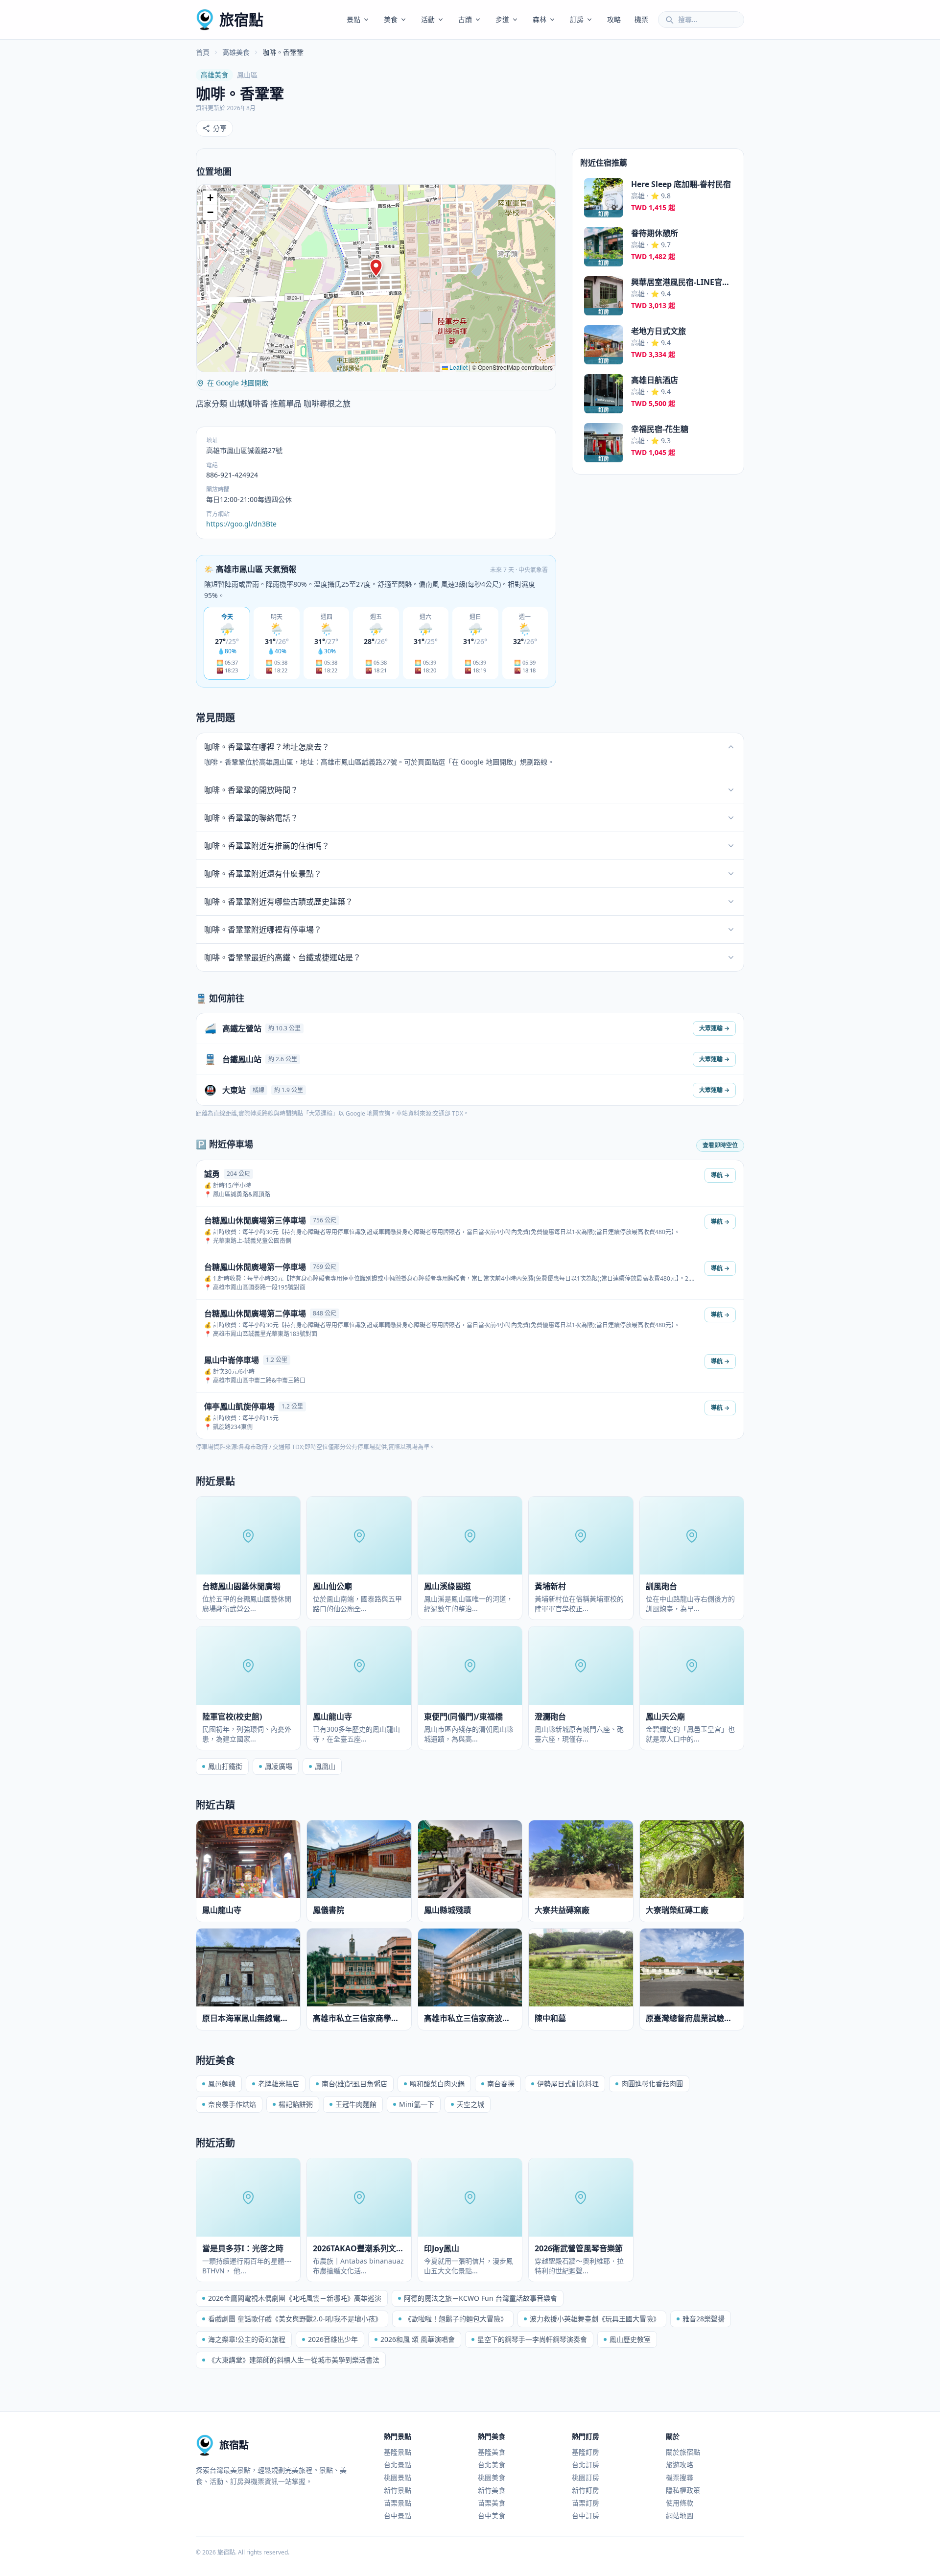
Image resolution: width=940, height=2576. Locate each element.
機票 (641, 19)
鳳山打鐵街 (225, 1766)
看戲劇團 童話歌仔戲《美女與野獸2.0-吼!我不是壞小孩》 (295, 2319)
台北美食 (492, 2465)
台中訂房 (586, 2516)
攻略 (614, 19)
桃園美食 (492, 2477)
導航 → (720, 1175)
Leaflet (458, 367)
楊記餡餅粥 (296, 2104)
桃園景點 (398, 2477)
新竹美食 (492, 2490)
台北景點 (398, 2465)
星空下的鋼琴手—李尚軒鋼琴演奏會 (532, 2339)
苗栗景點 (398, 2503)
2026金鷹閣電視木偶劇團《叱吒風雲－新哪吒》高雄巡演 (295, 2298)
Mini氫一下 (417, 2104)
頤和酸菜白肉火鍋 (437, 2084)
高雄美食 (236, 52)
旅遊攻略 (680, 2465)
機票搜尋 (680, 2477)
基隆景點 (398, 2452)
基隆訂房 (586, 2452)
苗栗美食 (492, 2503)
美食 (391, 19)
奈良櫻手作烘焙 (232, 2104)
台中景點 (398, 2516)
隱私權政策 (683, 2490)
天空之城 (470, 2104)
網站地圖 (680, 2516)
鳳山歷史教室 (630, 2339)
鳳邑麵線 (222, 2084)
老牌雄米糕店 (279, 2084)
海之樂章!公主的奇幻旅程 (247, 2339)
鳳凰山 (325, 1766)
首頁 (203, 52)
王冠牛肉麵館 (356, 2104)
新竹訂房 (586, 2490)
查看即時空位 (720, 1145)
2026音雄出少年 (333, 2339)
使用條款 (680, 2503)
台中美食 (492, 2516)
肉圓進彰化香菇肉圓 (652, 2084)
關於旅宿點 (683, 2452)
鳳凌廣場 (279, 1766)
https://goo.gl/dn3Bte (241, 524)
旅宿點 (241, 19)
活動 (428, 19)
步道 (502, 19)
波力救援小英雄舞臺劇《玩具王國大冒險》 (595, 2319)
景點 (353, 19)
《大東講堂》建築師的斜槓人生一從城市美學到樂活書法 (294, 2360)
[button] (376, 268)
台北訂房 (586, 2465)
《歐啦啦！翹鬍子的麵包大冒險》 (456, 2319)
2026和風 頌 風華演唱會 (418, 2339)
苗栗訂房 (586, 2503)
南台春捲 (501, 2084)
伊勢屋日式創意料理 (568, 2084)
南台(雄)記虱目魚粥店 (354, 2084)
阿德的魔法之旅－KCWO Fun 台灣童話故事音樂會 (481, 2298)
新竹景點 (398, 2490)
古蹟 (465, 19)
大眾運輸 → (714, 1028)
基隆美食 (492, 2452)
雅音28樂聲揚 (704, 2319)
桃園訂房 (586, 2477)
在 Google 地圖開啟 (238, 383)
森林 (540, 19)
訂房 (577, 19)
